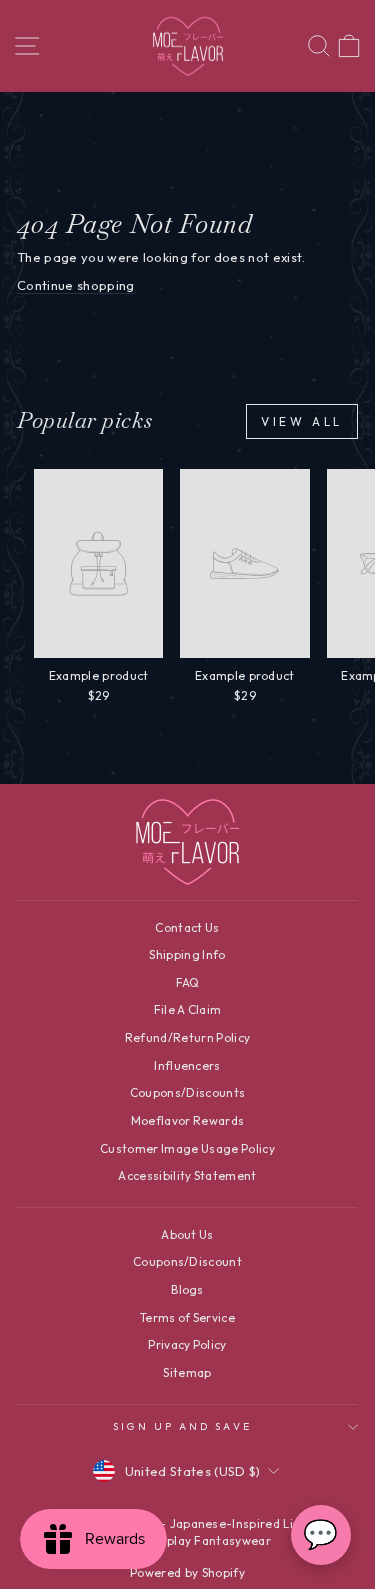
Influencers (187, 1065)
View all (302, 421)
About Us (187, 1234)
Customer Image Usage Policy (187, 1148)
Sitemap (187, 1372)
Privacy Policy (187, 1344)
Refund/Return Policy (187, 1037)
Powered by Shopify (187, 1572)
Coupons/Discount (187, 1261)
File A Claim (188, 1009)
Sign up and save (182, 1426)
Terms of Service (187, 1317)
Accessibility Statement (187, 1175)
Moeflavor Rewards (187, 1120)
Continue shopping (75, 285)
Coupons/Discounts (187, 1092)
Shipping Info (187, 954)
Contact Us (187, 927)
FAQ (188, 982)
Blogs (187, 1289)
